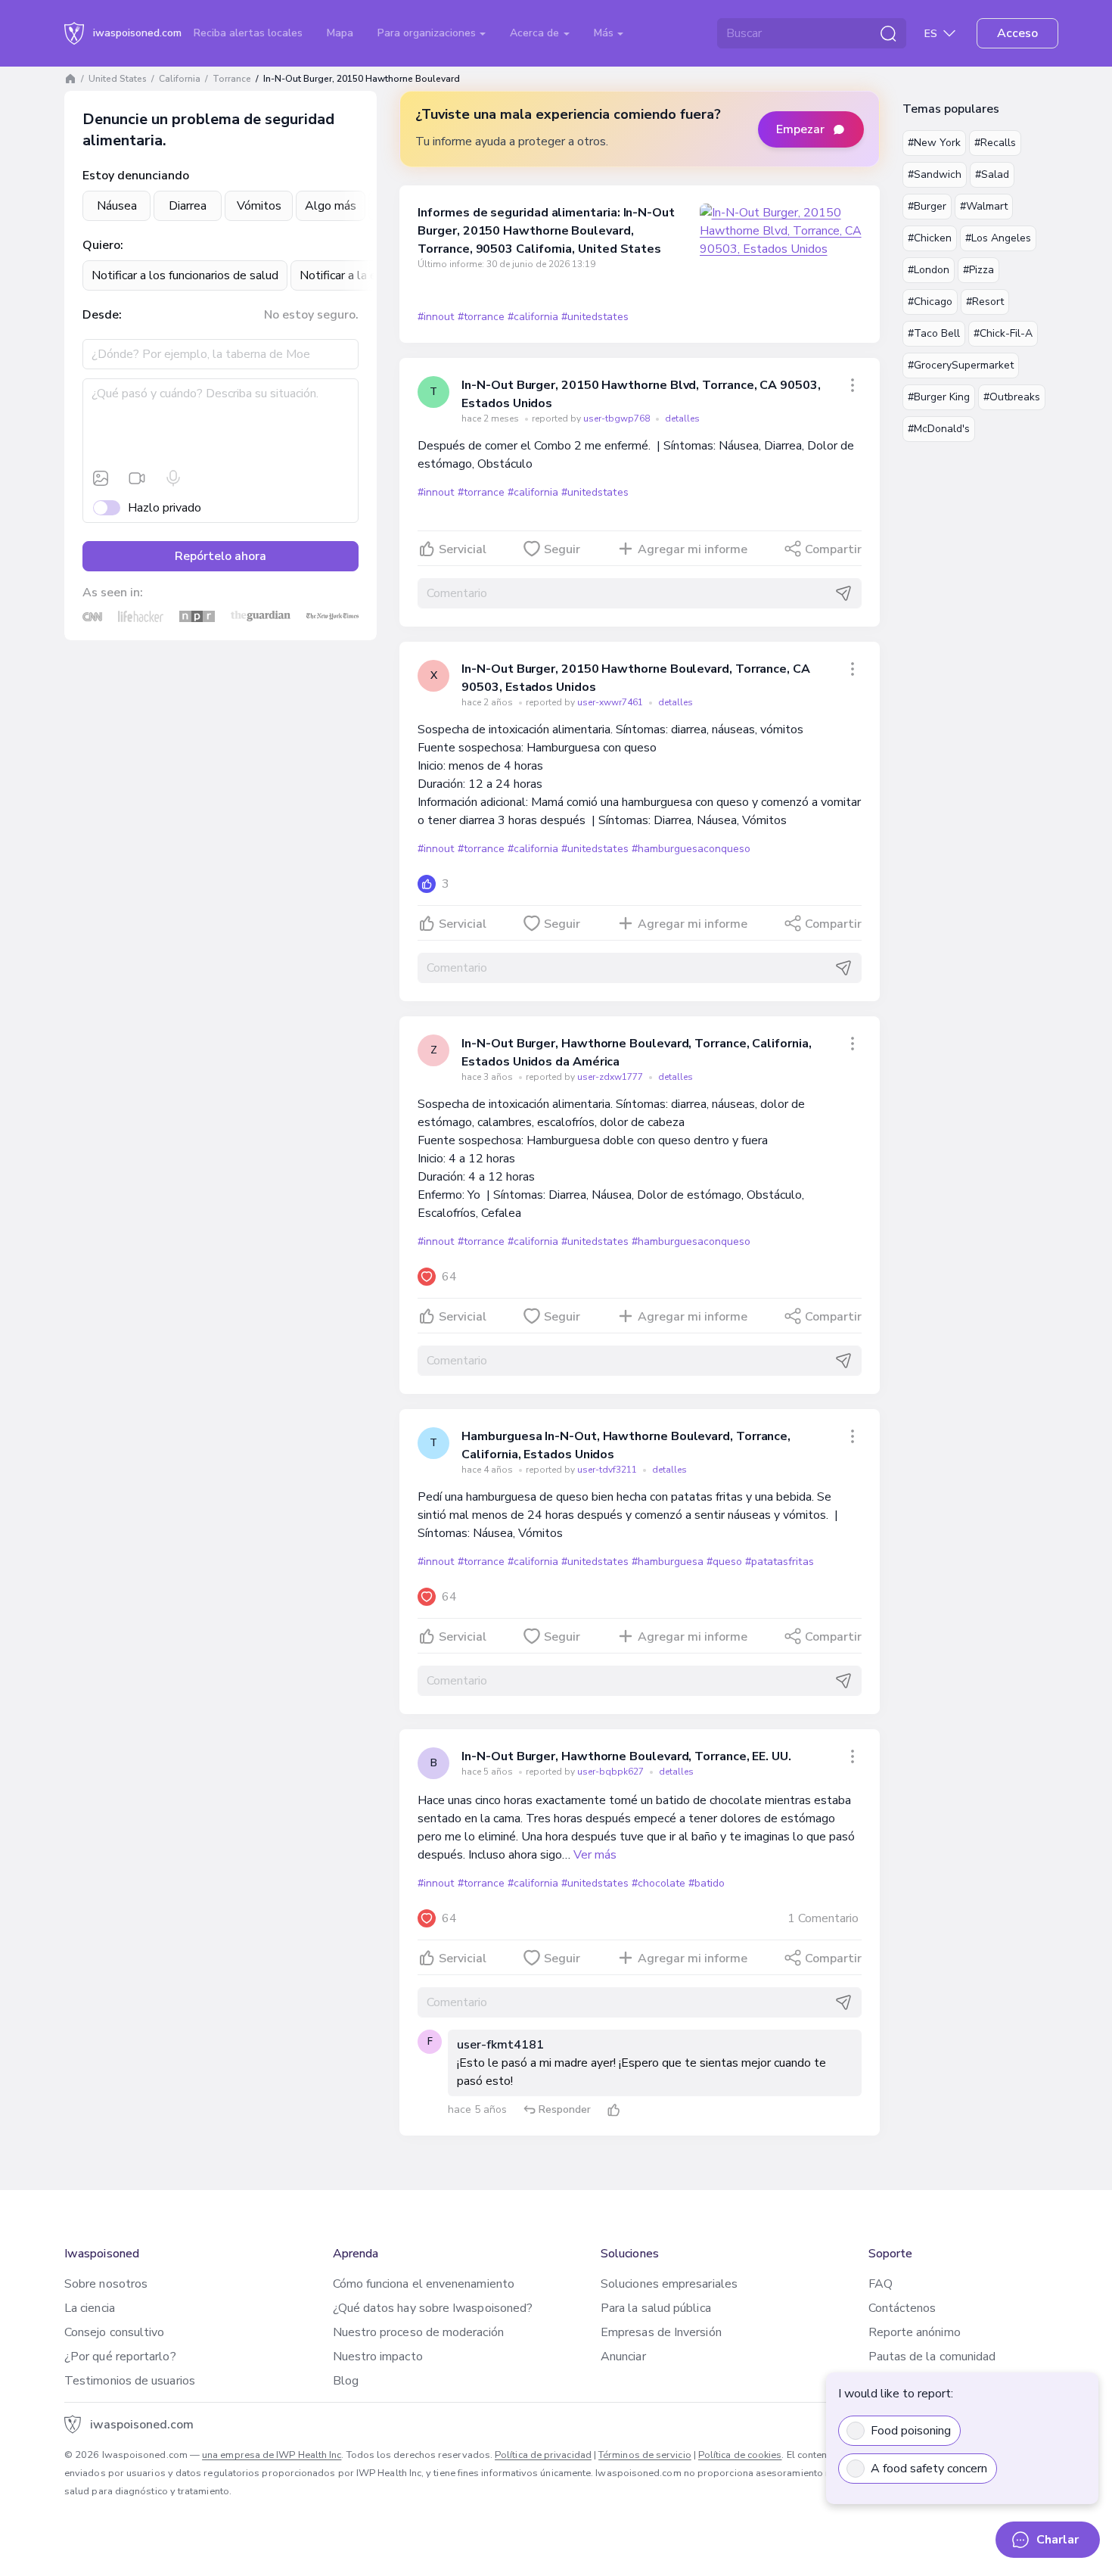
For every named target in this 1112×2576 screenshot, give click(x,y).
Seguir (562, 549)
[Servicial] (613, 2110)
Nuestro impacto (378, 2357)
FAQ (881, 2284)
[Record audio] (173, 478)
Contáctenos (902, 2308)
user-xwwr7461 (611, 702)
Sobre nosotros (106, 2284)
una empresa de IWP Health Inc (272, 2455)
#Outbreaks (1012, 397)
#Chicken (930, 238)
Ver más (595, 1855)
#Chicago (930, 302)
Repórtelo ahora (221, 556)
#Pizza (978, 270)
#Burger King (939, 397)
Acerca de (536, 33)
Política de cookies (740, 2455)
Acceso (1017, 33)
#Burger (927, 206)
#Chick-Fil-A (1003, 333)
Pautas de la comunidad (932, 2357)
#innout (436, 317)
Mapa (340, 33)
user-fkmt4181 (500, 2045)
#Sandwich (935, 174)
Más (605, 33)
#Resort (985, 302)
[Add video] (137, 478)
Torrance (232, 79)
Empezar (800, 129)
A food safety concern (929, 2469)
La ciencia (90, 2308)
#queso (724, 1562)
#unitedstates (595, 317)
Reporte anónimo (915, 2332)
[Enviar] (843, 593)
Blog (346, 2381)
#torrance (481, 317)
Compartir (833, 549)
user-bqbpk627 (612, 1772)
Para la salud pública (656, 2308)
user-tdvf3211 (608, 1470)
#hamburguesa (668, 1562)
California (180, 79)
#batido (707, 1883)
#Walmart (984, 206)
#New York (934, 143)
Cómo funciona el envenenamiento (424, 2284)
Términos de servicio (645, 2455)
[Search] (888, 33)
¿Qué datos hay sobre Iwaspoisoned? (433, 2308)
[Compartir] (853, 385)
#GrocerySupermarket (961, 365)
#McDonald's (939, 429)
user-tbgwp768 (618, 418)
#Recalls (995, 143)
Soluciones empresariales (669, 2284)
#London (929, 270)
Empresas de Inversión (661, 2332)
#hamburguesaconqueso (691, 849)
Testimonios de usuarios (130, 2381)
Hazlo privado (165, 508)
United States (118, 79)
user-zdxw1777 (611, 1077)
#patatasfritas (779, 1562)
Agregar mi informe (693, 549)
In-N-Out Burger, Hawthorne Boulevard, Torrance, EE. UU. (626, 1756)
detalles (682, 418)
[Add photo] (101, 478)
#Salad (992, 174)
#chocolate (659, 1883)
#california (533, 317)
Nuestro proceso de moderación (418, 2332)
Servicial (463, 549)
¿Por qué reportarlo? (120, 2357)
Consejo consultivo (114, 2332)
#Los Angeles (998, 238)
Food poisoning (911, 2431)
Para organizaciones (428, 33)
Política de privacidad (543, 2455)
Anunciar (623, 2357)
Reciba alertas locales (248, 33)
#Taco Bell (934, 333)
